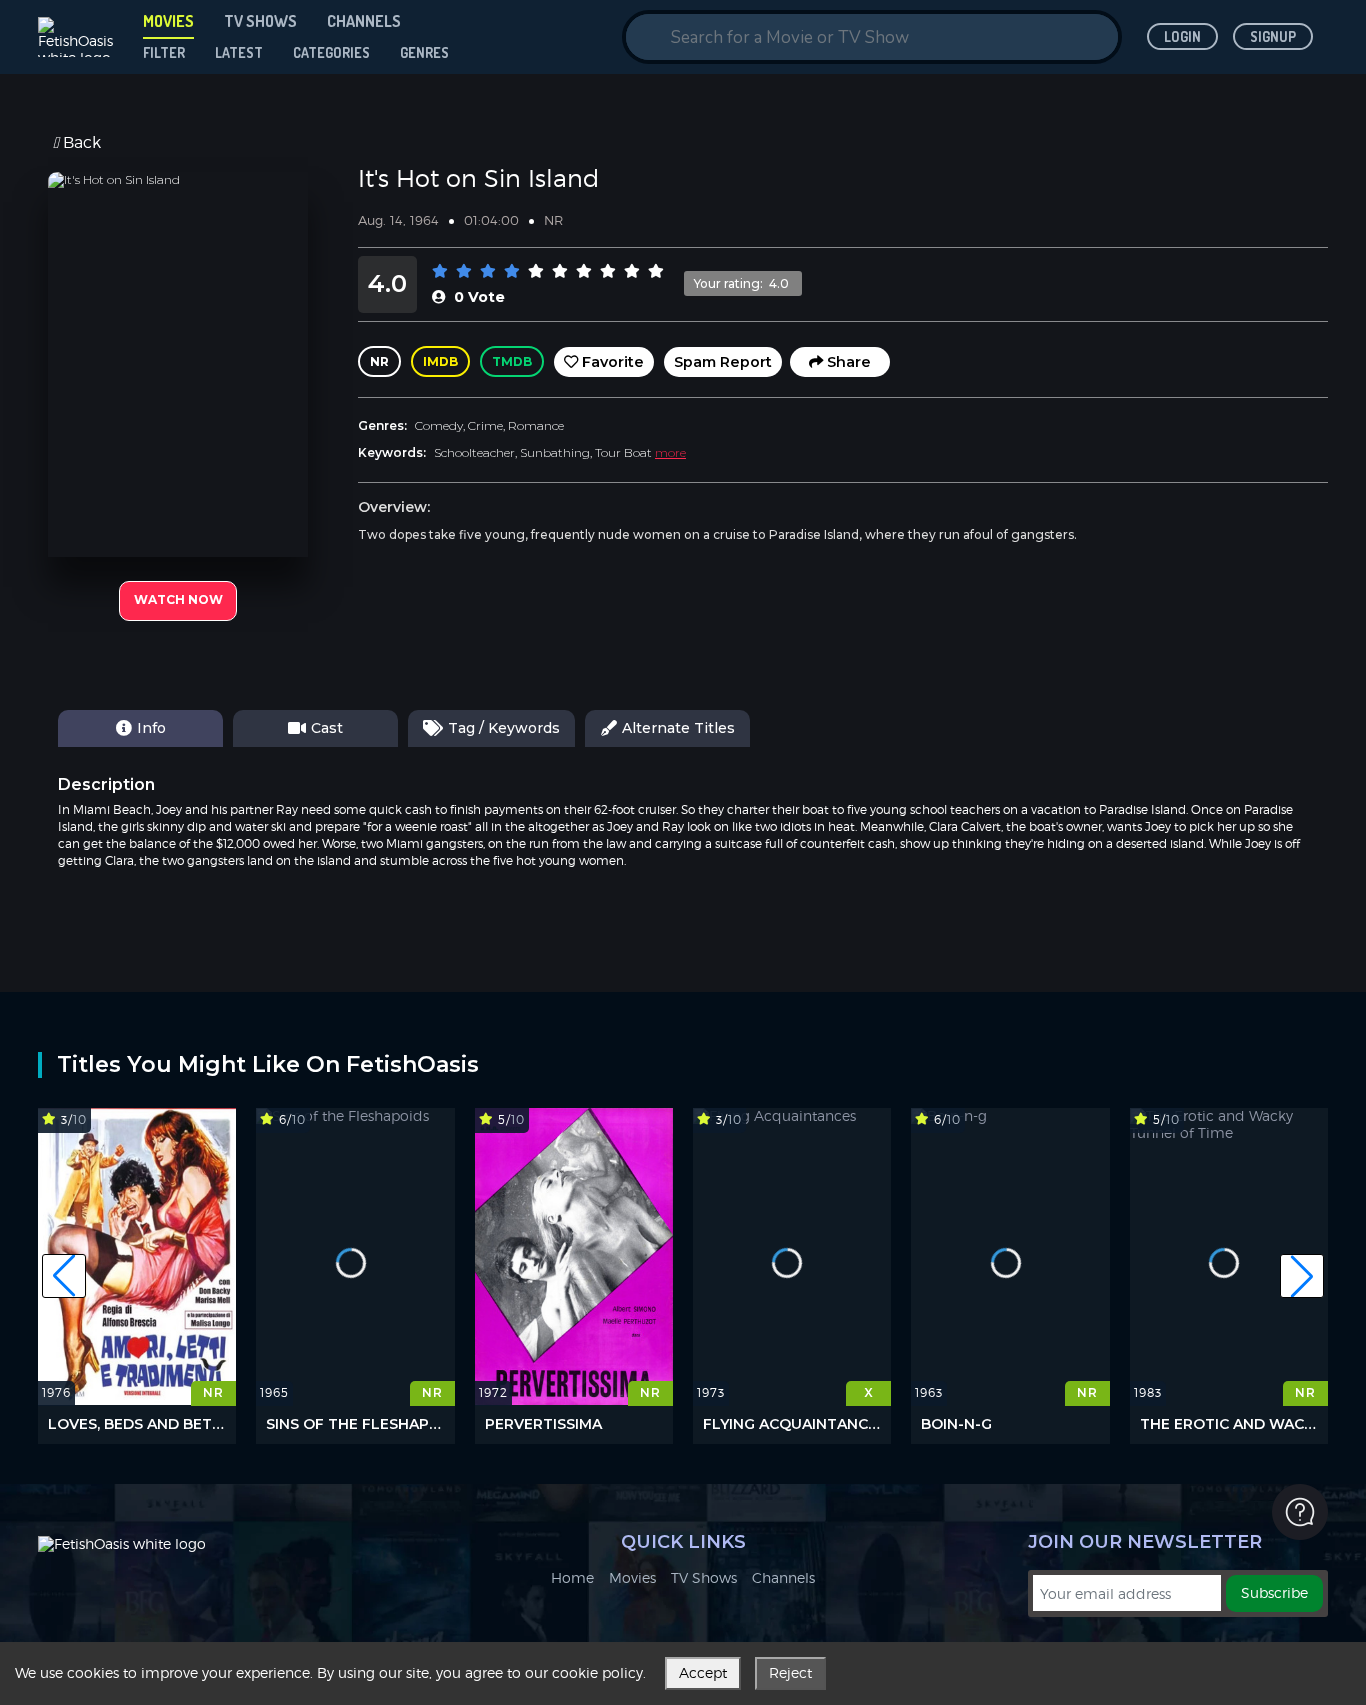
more (670, 452)
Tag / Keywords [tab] (504, 728)
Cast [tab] (327, 728)
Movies (632, 1578)
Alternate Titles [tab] (678, 728)
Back (80, 143)
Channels (783, 1578)
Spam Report (723, 362)
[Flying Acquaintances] (792, 1256)
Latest (239, 53)
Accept (703, 1672)
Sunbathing (555, 452)
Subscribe (1274, 1592)
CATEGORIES (331, 53)
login (1182, 36)
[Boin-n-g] (1010, 1256)
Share (847, 362)
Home (572, 1578)
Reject (790, 1672)
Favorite (611, 362)
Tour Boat (623, 452)
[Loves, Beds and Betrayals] (137, 1256)
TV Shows (704, 1578)
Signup (1273, 36)
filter (164, 53)
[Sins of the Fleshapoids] (355, 1256)
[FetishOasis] (78, 37)
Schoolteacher (474, 452)
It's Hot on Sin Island (478, 178)
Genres (424, 53)
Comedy (439, 425)
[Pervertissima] (574, 1256)
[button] (64, 1276)
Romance (536, 425)
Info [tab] (151, 728)
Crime (485, 425)
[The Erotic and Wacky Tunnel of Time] (1229, 1256)
